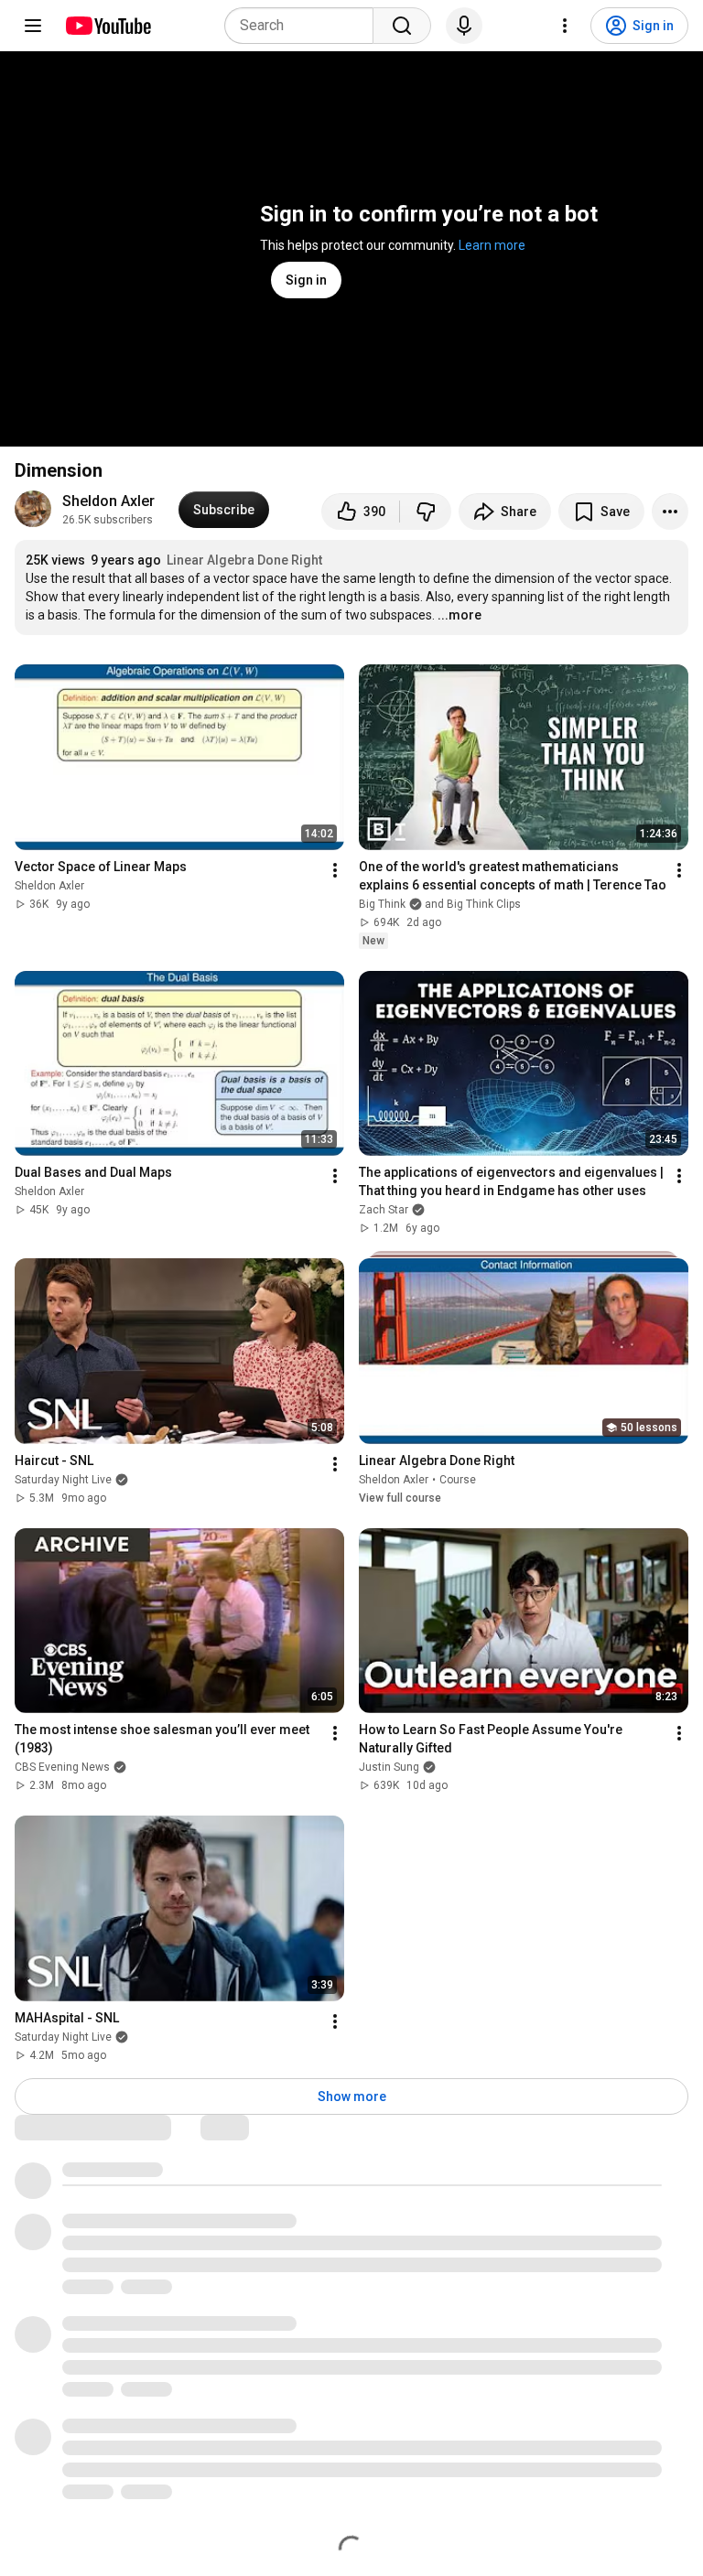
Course (458, 1480)
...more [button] (460, 615)
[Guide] (33, 26)
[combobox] (304, 26)
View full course (400, 1498)
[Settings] (565, 26)
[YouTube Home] (108, 26)
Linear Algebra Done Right (244, 560)
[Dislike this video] (426, 512)
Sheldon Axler (108, 501)
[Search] (402, 26)
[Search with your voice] (464, 26)
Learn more (492, 245)
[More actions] (670, 512)
